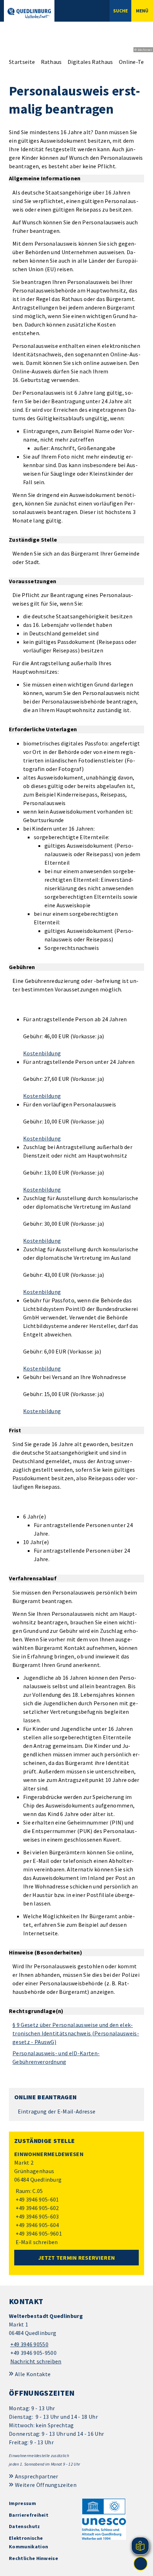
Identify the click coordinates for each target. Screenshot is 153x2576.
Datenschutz (25, 2526)
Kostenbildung (42, 1053)
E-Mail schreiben (36, 2242)
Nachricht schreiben (36, 2361)
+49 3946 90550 (29, 2344)
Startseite (22, 62)
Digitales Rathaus (90, 62)
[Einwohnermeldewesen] (76, 2198)
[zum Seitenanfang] (141, 2564)
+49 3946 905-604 (37, 2225)
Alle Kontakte (33, 2374)
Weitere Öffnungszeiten (46, 2485)
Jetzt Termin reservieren (77, 2258)
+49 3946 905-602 (37, 2208)
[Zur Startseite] (29, 13)
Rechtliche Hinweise (33, 2558)
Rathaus (51, 62)
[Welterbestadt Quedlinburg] (76, 2339)
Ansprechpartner (37, 2476)
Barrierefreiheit (29, 2515)
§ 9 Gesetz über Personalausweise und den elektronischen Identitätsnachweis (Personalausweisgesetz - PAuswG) (76, 2033)
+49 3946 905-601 (37, 2199)
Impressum (22, 2503)
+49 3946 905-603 (37, 2216)
